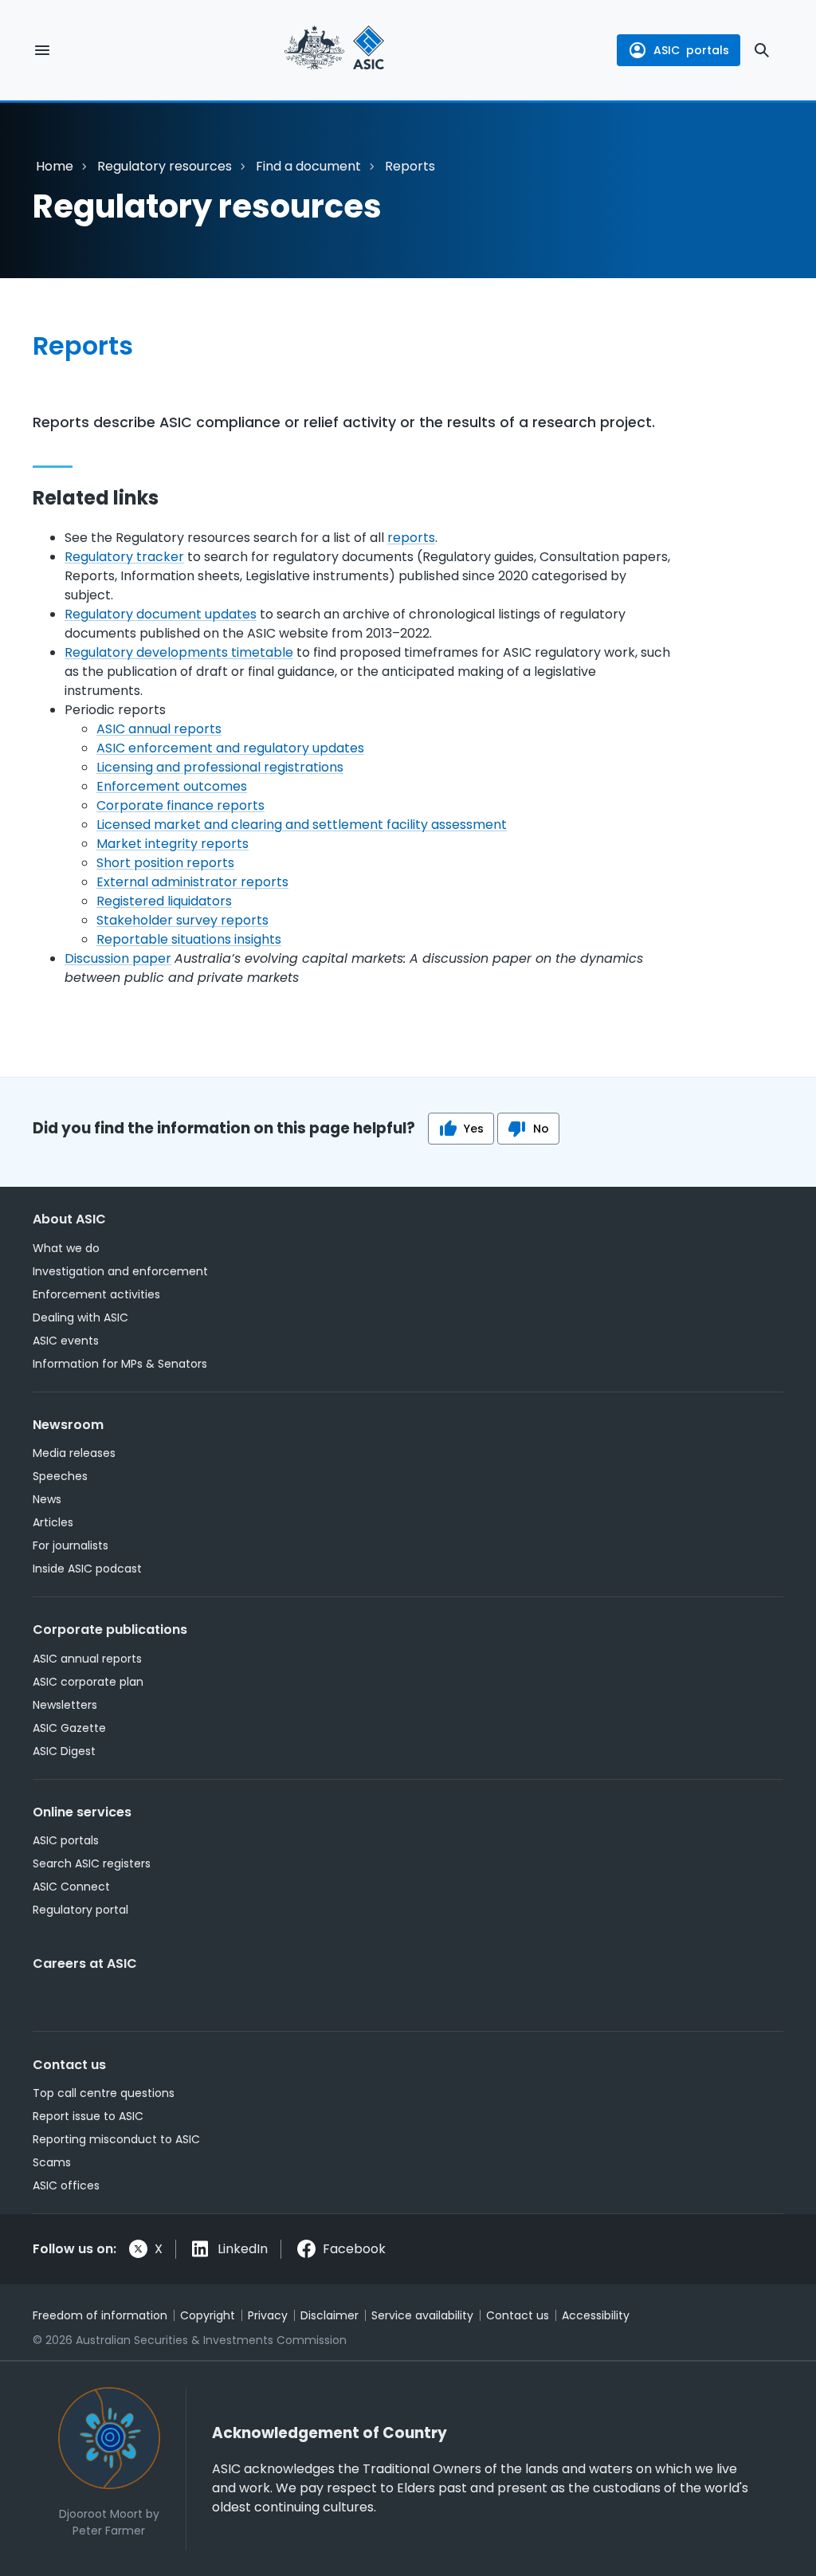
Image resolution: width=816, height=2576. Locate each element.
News (47, 1499)
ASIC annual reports (159, 729)
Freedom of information (100, 2315)
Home (55, 166)
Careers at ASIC (85, 1963)
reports (411, 538)
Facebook (354, 2249)
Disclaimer (330, 2315)
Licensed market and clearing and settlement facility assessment (302, 825)
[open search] (762, 50)
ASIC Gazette (69, 1728)
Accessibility (596, 2315)
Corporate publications (110, 1630)
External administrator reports (192, 882)
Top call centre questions (104, 2093)
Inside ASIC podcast (87, 1569)
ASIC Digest (64, 1751)
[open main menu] (42, 50)
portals (691, 50)
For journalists (71, 1545)
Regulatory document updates (161, 614)
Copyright (208, 2315)
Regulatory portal (80, 1910)
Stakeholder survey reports (182, 920)
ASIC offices (66, 2185)
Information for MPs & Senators (120, 1364)
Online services (82, 1812)
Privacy (268, 2315)
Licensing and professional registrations (220, 767)
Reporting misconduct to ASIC (116, 2139)
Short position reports (165, 863)
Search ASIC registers (92, 1863)
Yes (474, 1129)
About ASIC (69, 1219)
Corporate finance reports (180, 805)
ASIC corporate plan (88, 1682)
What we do (66, 1248)
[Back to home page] (334, 50)
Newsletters (65, 1705)
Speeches (60, 1476)
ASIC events (66, 1341)
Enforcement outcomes (172, 786)
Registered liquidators (164, 901)
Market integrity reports (173, 844)
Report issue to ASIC (88, 2116)
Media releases (74, 1453)
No (541, 1129)
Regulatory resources (165, 166)
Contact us (69, 2065)
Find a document (308, 166)
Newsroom (68, 1425)
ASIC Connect (71, 1887)
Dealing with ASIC (80, 1317)
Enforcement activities (96, 1294)
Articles (53, 1522)
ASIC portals (66, 1840)
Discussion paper (118, 958)
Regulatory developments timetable (179, 652)
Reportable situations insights (189, 939)
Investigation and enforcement (120, 1271)
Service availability (422, 2315)
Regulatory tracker (124, 557)
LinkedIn (243, 2249)
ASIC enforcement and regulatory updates (230, 748)
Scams (52, 2162)
